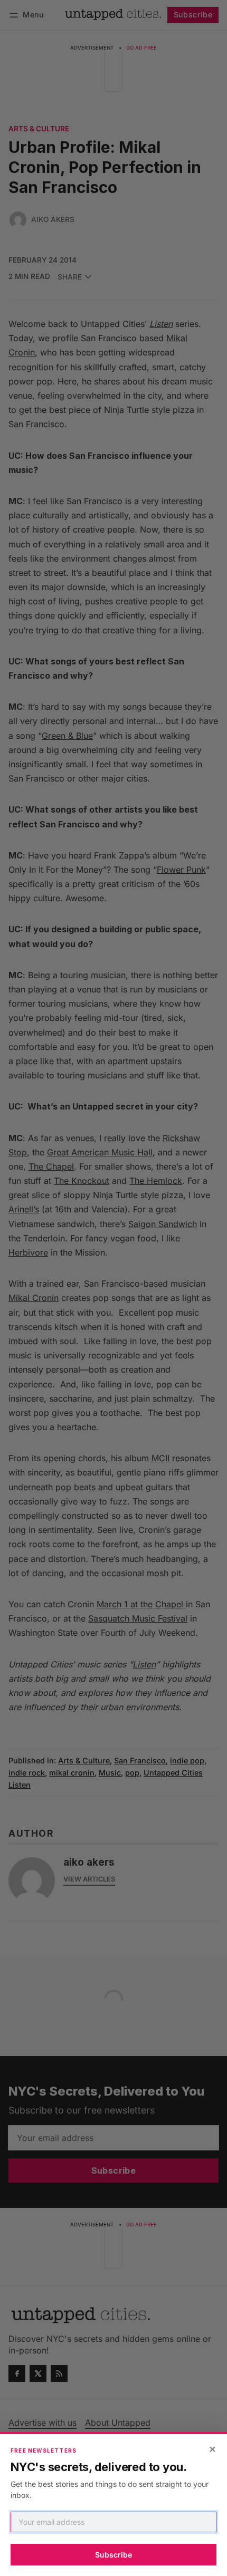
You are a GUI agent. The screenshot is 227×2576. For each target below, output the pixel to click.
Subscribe (113, 2555)
